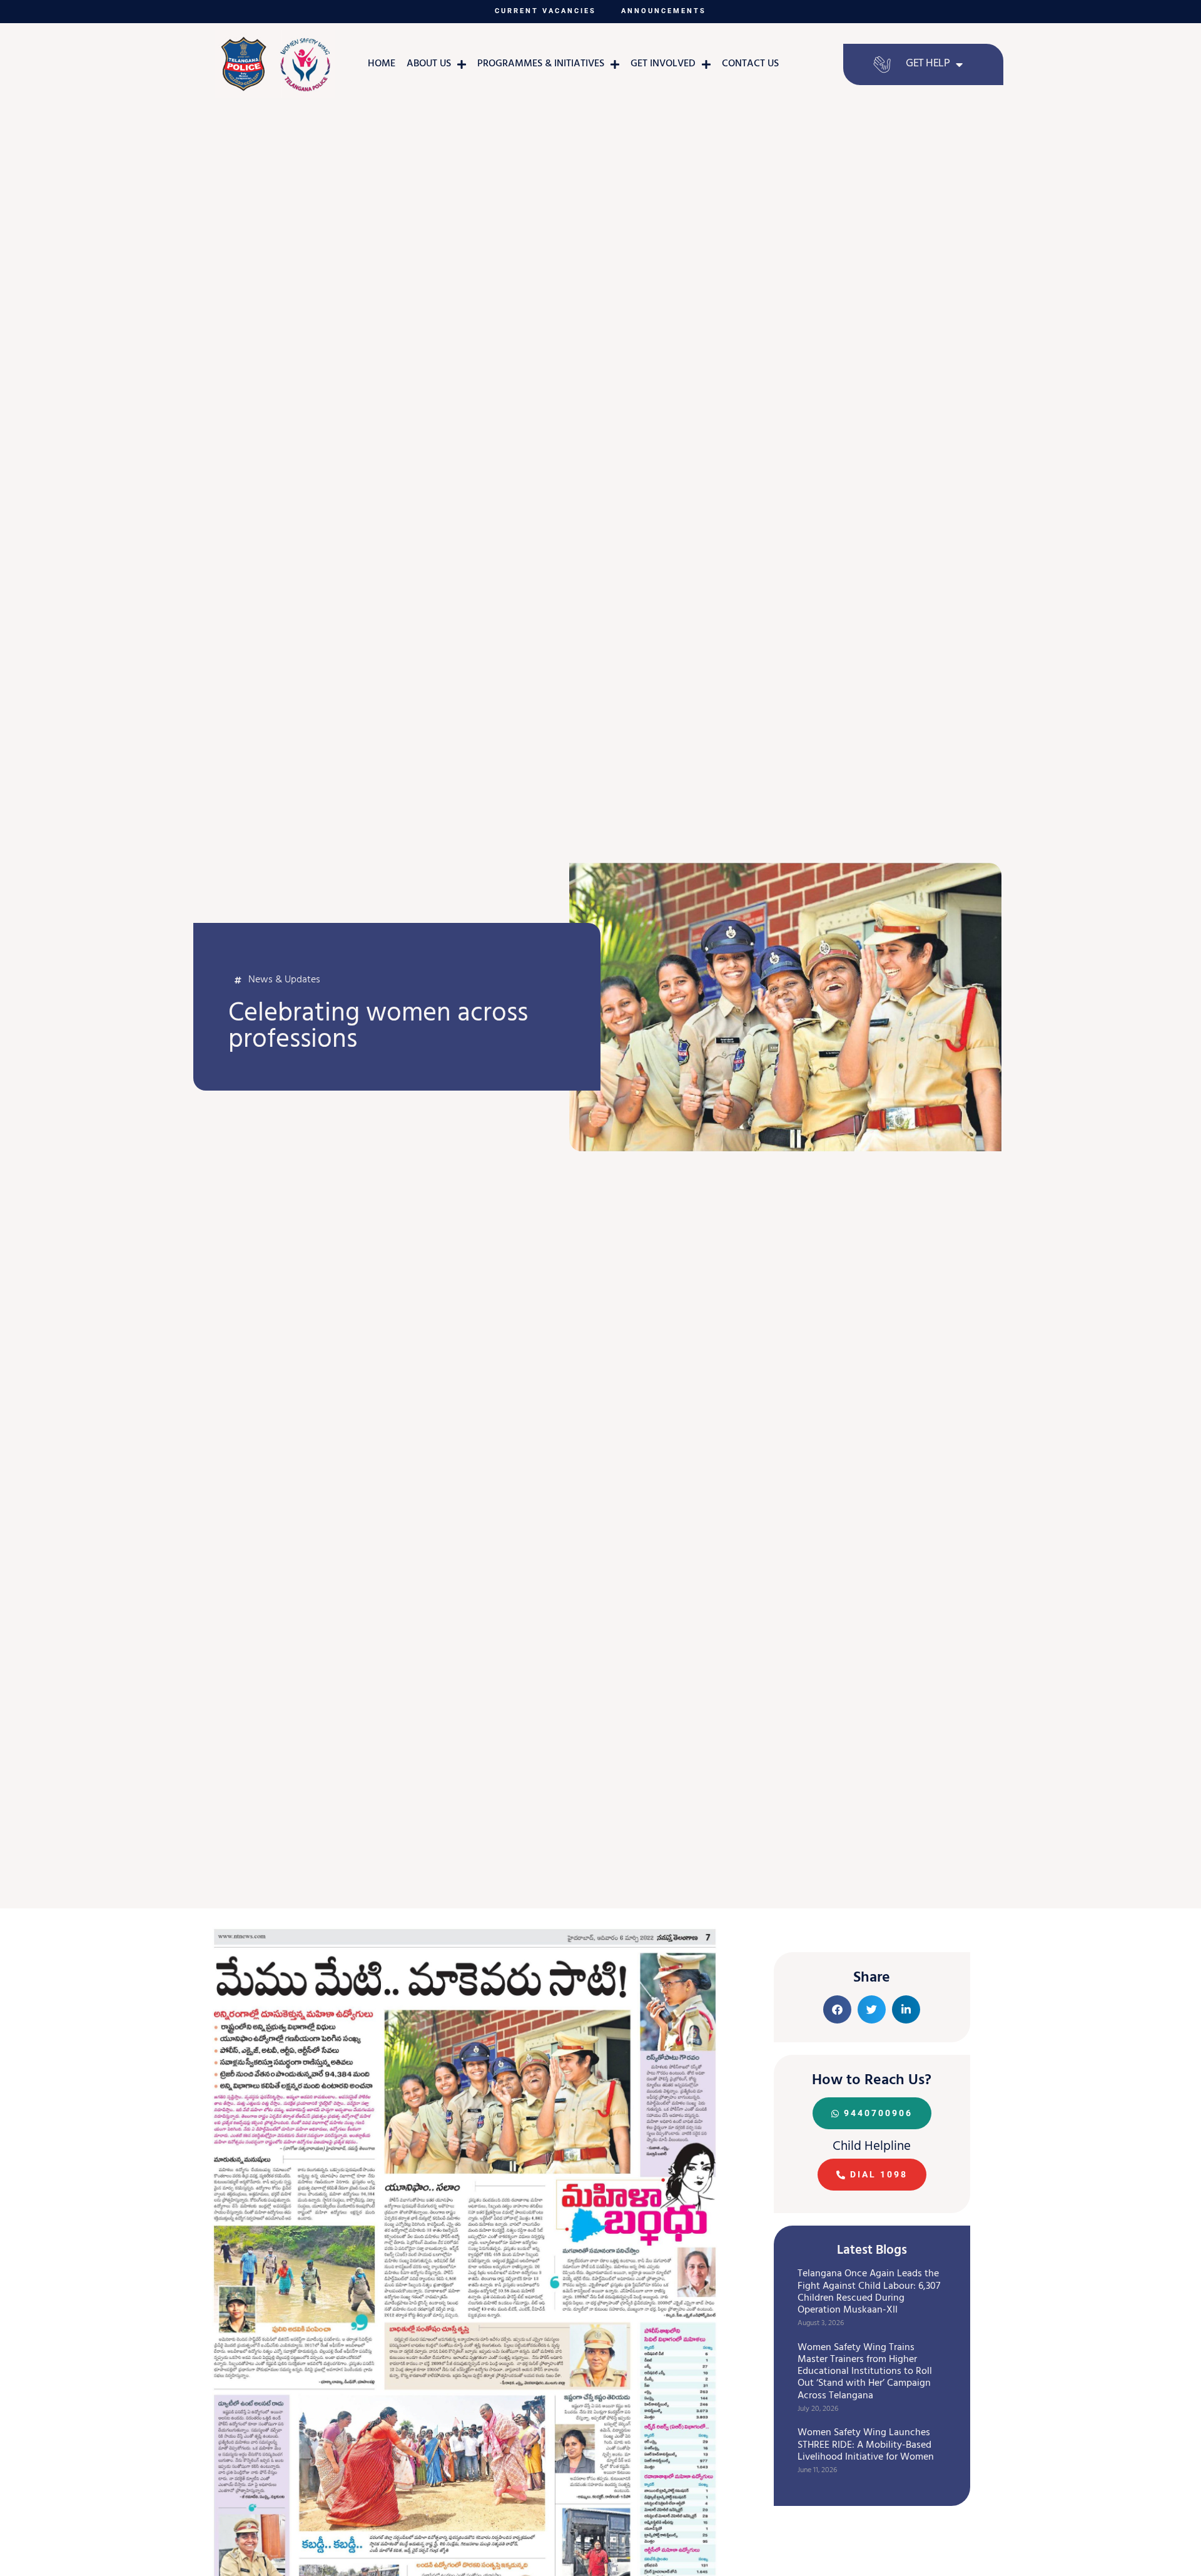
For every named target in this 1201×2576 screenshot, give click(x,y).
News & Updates (284, 980)
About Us (429, 64)
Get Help (928, 64)
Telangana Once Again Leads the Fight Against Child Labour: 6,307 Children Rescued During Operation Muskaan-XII (869, 2293)
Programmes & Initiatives (541, 64)
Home (382, 64)
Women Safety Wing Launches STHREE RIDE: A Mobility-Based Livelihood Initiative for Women (866, 2445)
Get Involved (663, 64)
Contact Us (750, 64)
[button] (837, 2009)
